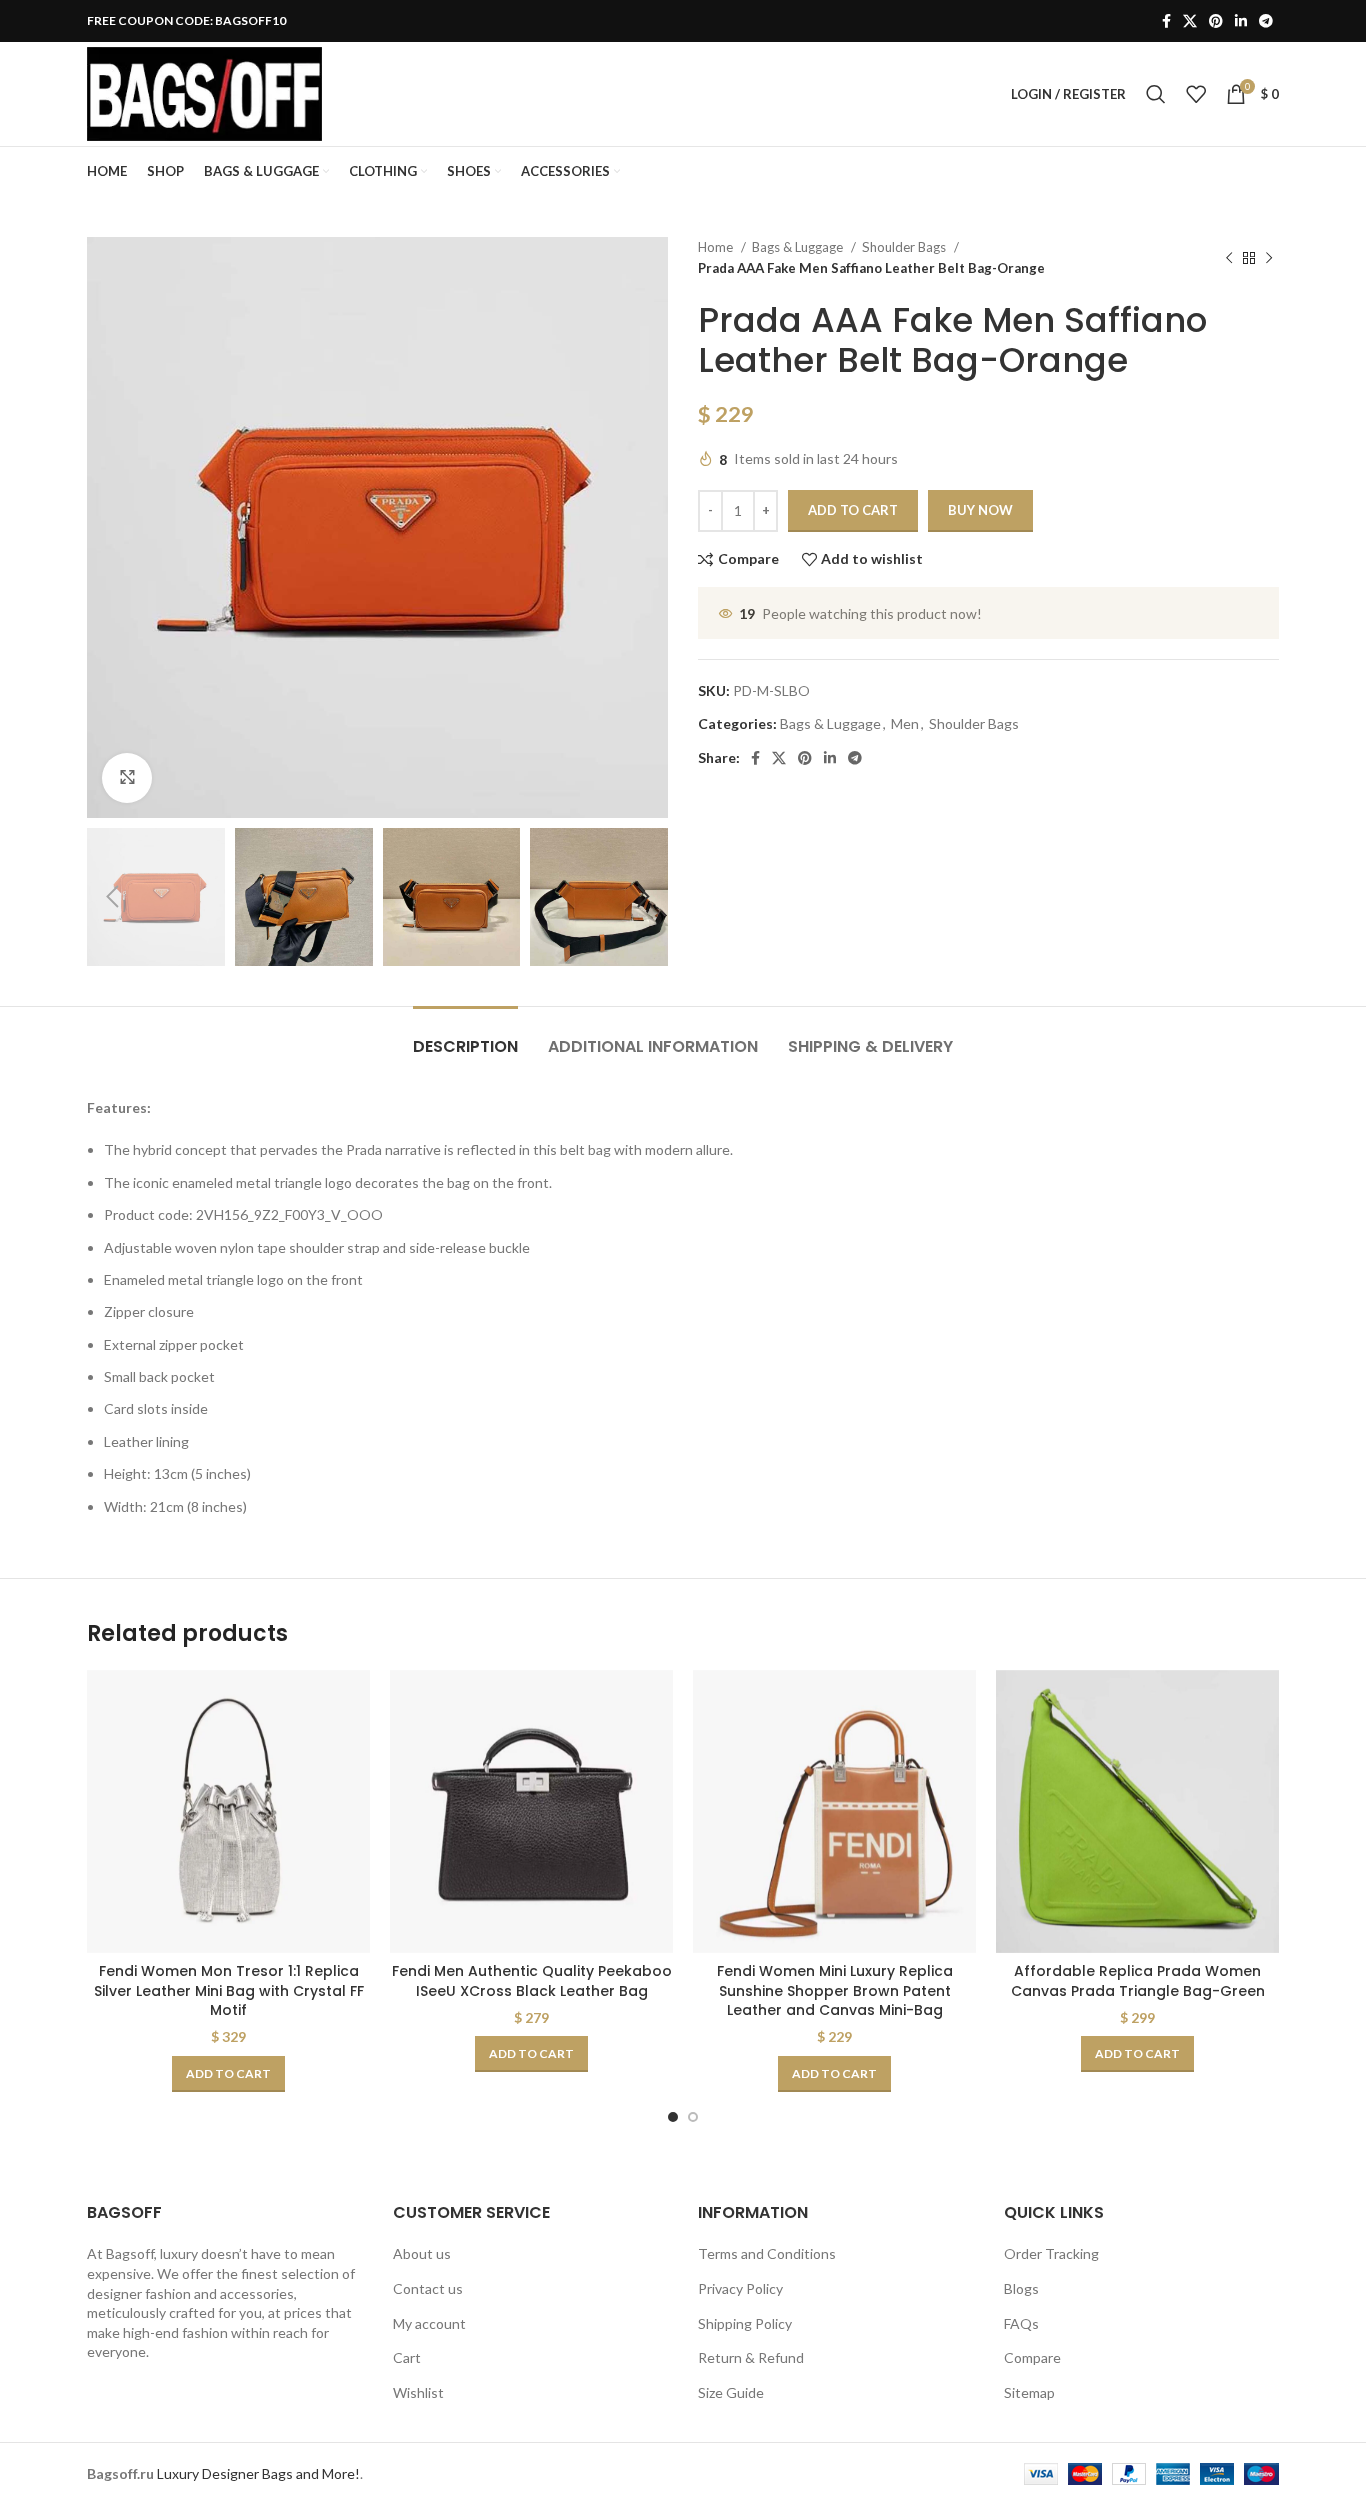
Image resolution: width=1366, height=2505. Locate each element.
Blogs (1021, 2288)
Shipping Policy (745, 2323)
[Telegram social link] (1266, 21)
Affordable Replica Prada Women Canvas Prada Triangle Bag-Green (1138, 1981)
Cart (407, 2357)
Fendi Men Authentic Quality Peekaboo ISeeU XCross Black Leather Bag (532, 1981)
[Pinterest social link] (1216, 21)
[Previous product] (1229, 258)
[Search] (1156, 94)
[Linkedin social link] (1241, 21)
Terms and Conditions (767, 2253)
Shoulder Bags (905, 247)
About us (422, 2253)
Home (717, 247)
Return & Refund (751, 2357)
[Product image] (228, 1811)
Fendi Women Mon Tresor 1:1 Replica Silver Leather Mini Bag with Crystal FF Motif (229, 1990)
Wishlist (418, 2392)
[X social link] (1190, 21)
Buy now (980, 510)
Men (905, 723)
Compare (1032, 2357)
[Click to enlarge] (127, 778)
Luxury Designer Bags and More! (258, 2473)
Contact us (428, 2288)
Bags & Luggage (799, 247)
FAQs (1021, 2323)
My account (429, 2323)
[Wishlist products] (1196, 94)
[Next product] (1269, 258)
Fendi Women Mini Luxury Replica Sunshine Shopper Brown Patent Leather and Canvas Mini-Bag (835, 1990)
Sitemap (1029, 2392)
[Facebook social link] (1166, 21)
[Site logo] (204, 92)
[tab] (465, 1036)
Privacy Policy (740, 2288)
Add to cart (853, 510)
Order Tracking (1051, 2253)
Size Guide (731, 2392)
